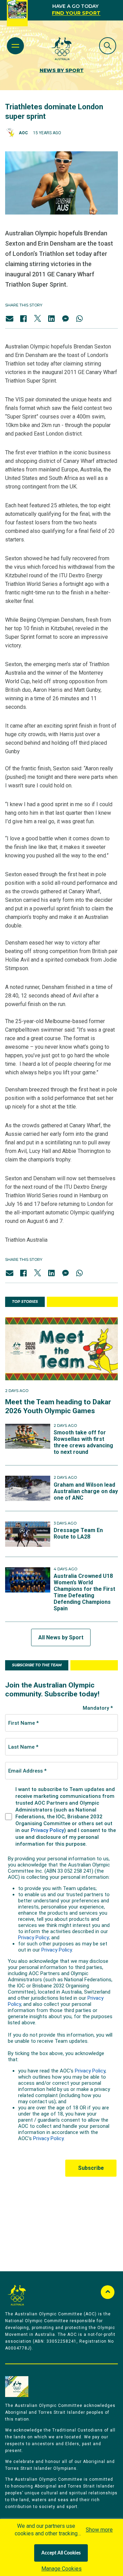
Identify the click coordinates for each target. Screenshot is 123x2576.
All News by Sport (61, 1637)
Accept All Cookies (61, 2553)
